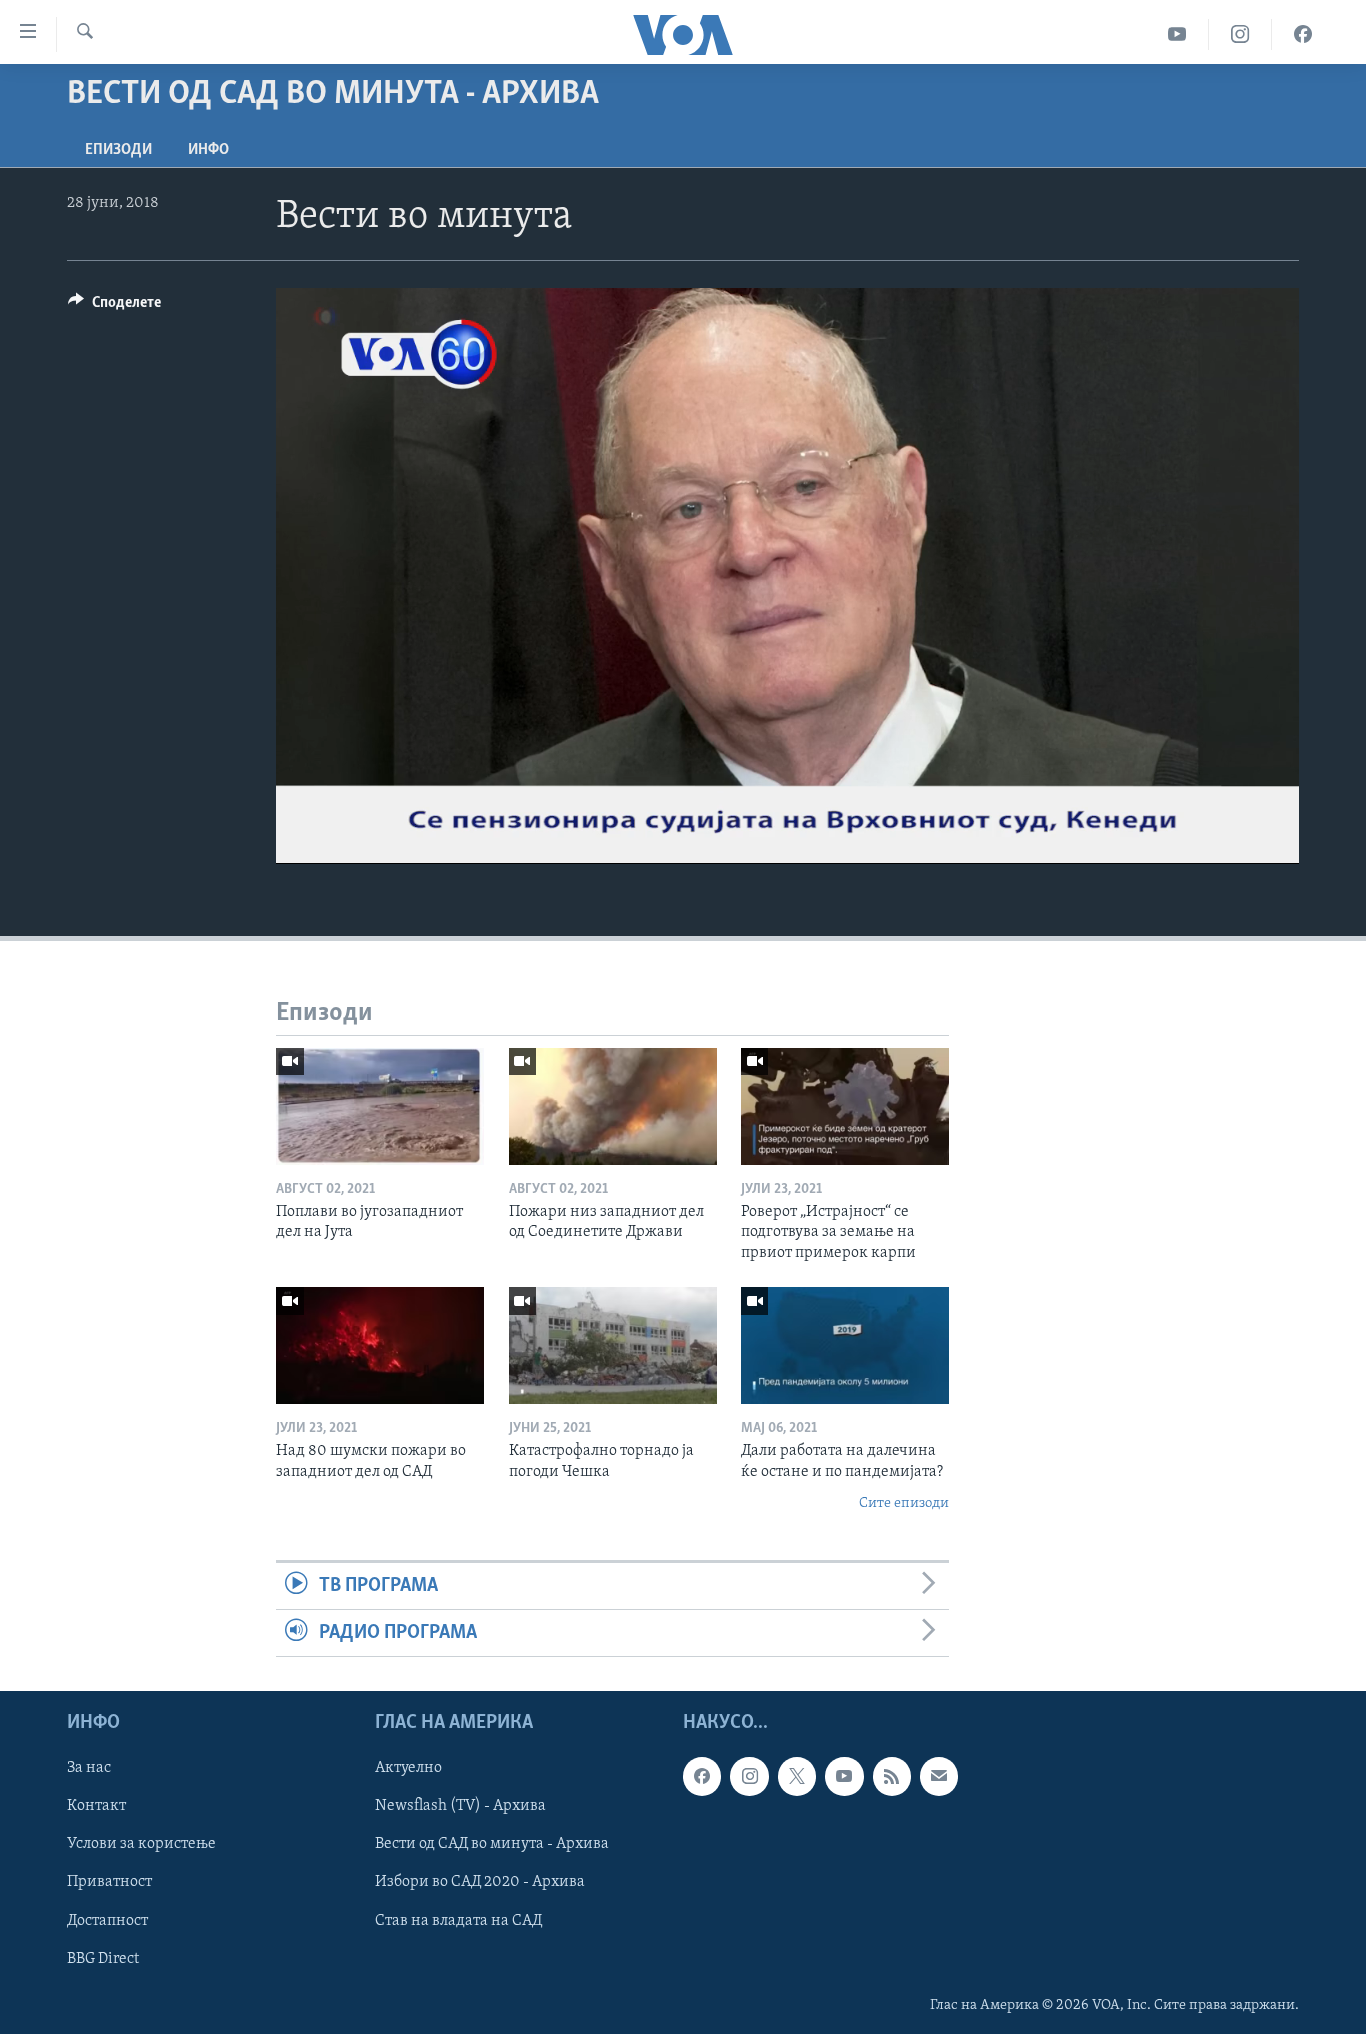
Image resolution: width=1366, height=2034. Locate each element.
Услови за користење (141, 1845)
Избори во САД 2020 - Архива (480, 1883)
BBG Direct (103, 1959)
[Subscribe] (939, 1777)
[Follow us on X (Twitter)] (797, 1777)
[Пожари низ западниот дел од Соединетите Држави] (613, 1106)
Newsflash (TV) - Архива (460, 1807)
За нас (89, 1769)
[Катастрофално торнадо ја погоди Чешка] (613, 1345)
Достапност (107, 1921)
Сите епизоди (904, 1503)
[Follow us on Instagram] (749, 1777)
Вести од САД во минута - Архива (492, 1845)
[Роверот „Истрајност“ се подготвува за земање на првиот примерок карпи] (845, 1106)
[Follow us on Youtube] (844, 1777)
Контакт (96, 1807)
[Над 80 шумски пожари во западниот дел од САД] (380, 1345)
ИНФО (208, 150)
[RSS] (892, 1777)
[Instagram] (1240, 34)
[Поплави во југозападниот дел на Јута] (380, 1106)
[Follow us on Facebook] (702, 1777)
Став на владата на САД (458, 1921)
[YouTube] (1177, 34)
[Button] (114, 307)
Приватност (109, 1883)
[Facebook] (1303, 34)
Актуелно (408, 1769)
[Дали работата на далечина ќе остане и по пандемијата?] (845, 1345)
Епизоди (118, 150)
